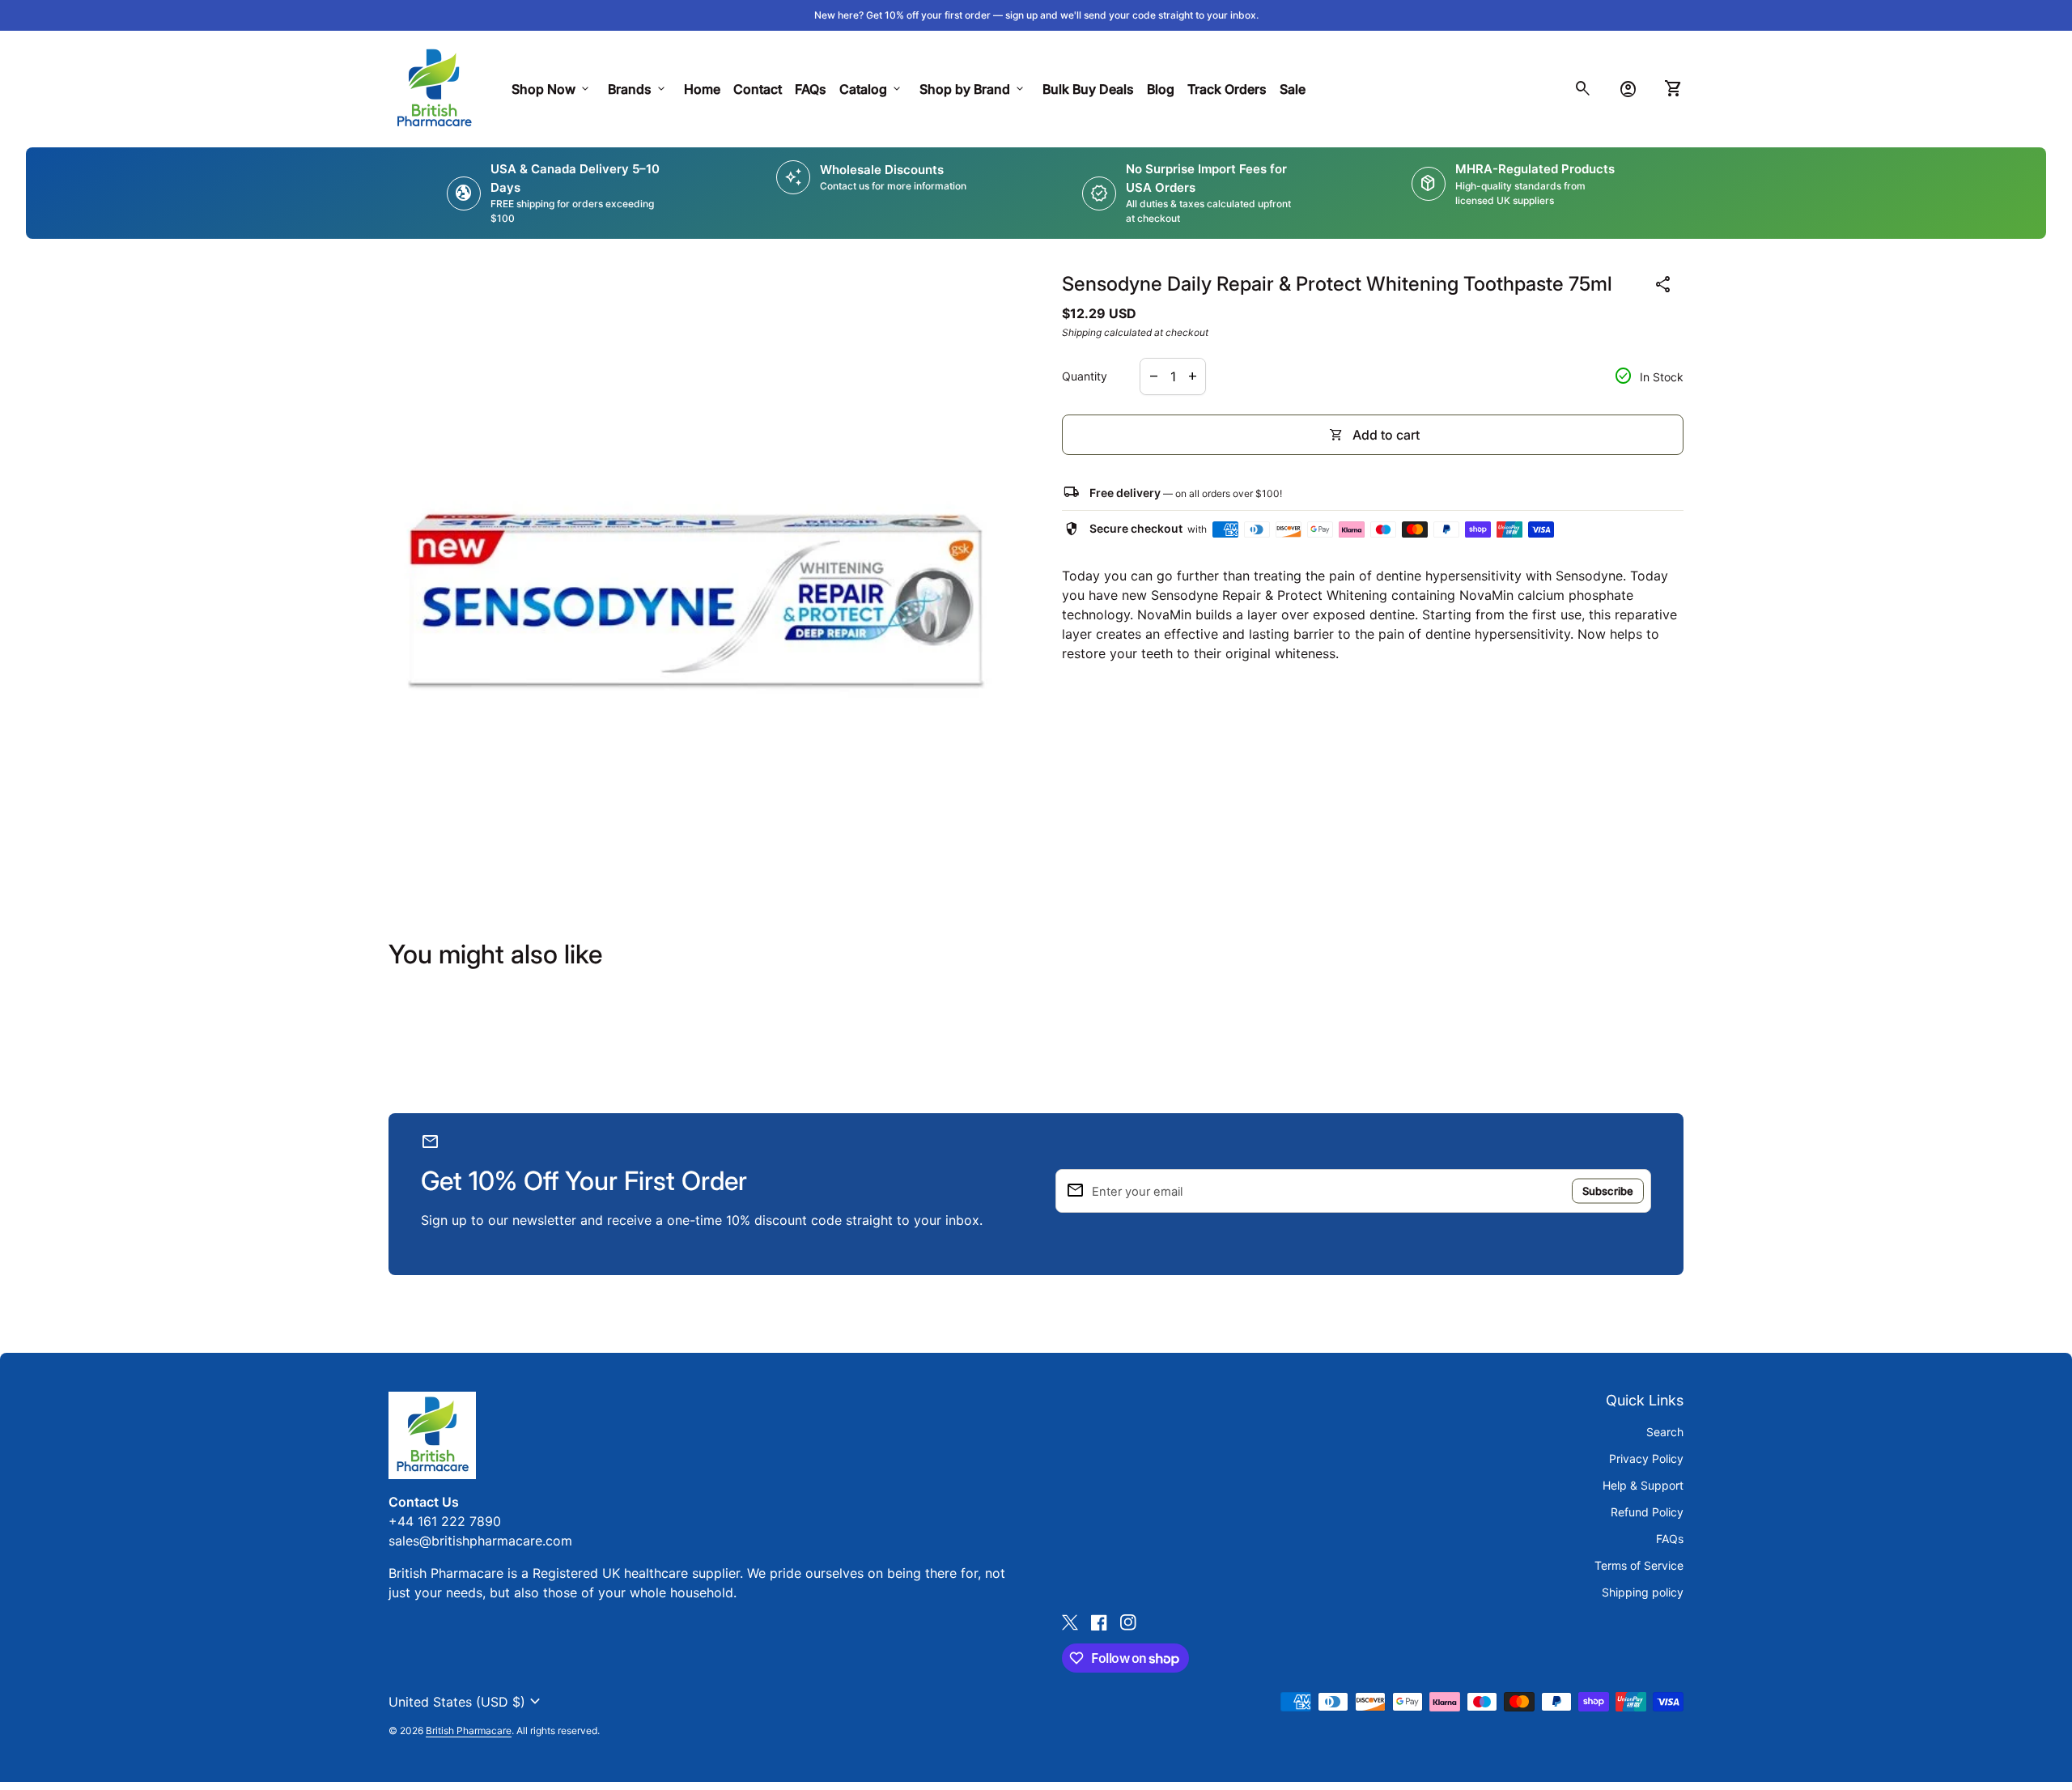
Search (1665, 1432)
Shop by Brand (973, 89)
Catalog (871, 89)
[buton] (467, 1702)
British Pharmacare (469, 1730)
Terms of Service (1639, 1565)
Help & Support (1643, 1485)
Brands (638, 89)
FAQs (811, 89)
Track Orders (1230, 89)
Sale (1293, 89)
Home (702, 89)
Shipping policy (1643, 1592)
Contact (758, 89)
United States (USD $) (467, 1702)
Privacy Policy (1646, 1458)
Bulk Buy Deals (1088, 89)
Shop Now (552, 89)
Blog (1161, 89)
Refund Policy (1647, 1512)
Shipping (1082, 332)
